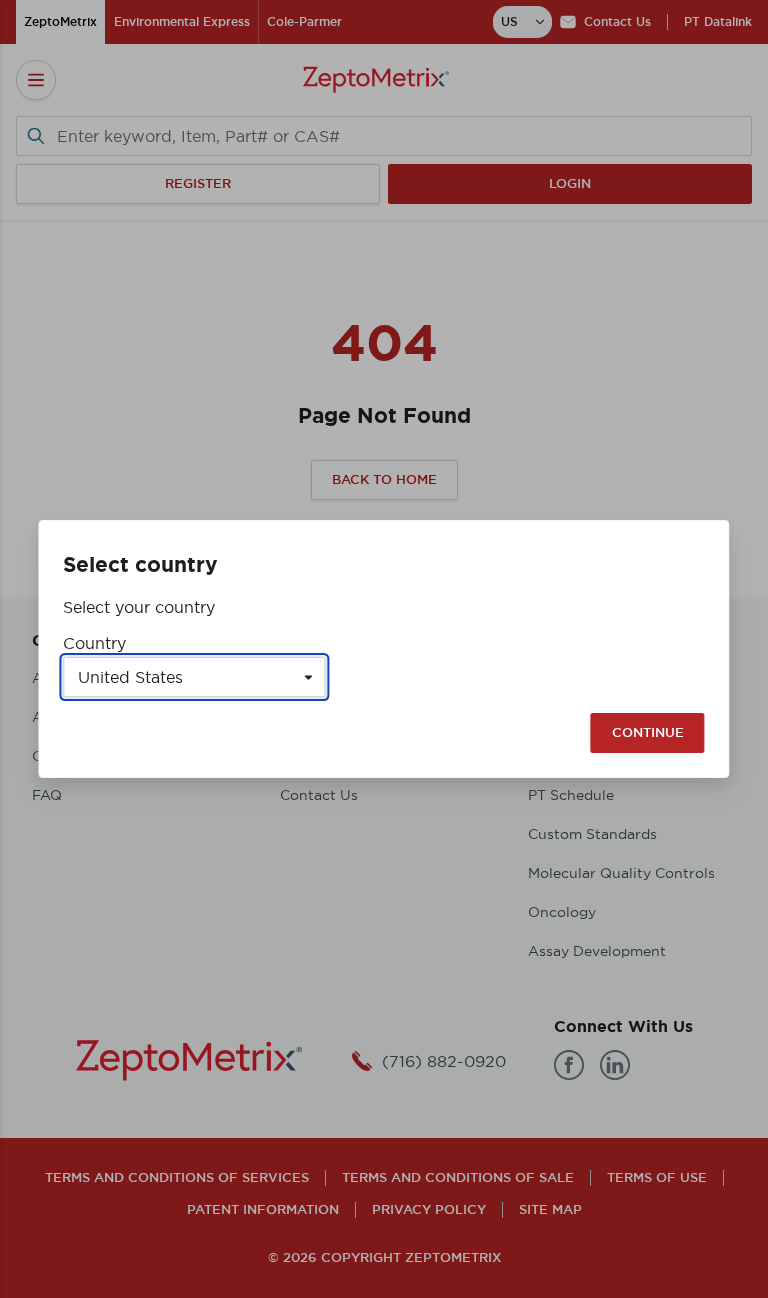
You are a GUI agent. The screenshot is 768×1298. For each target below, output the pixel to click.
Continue (648, 732)
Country (94, 643)
